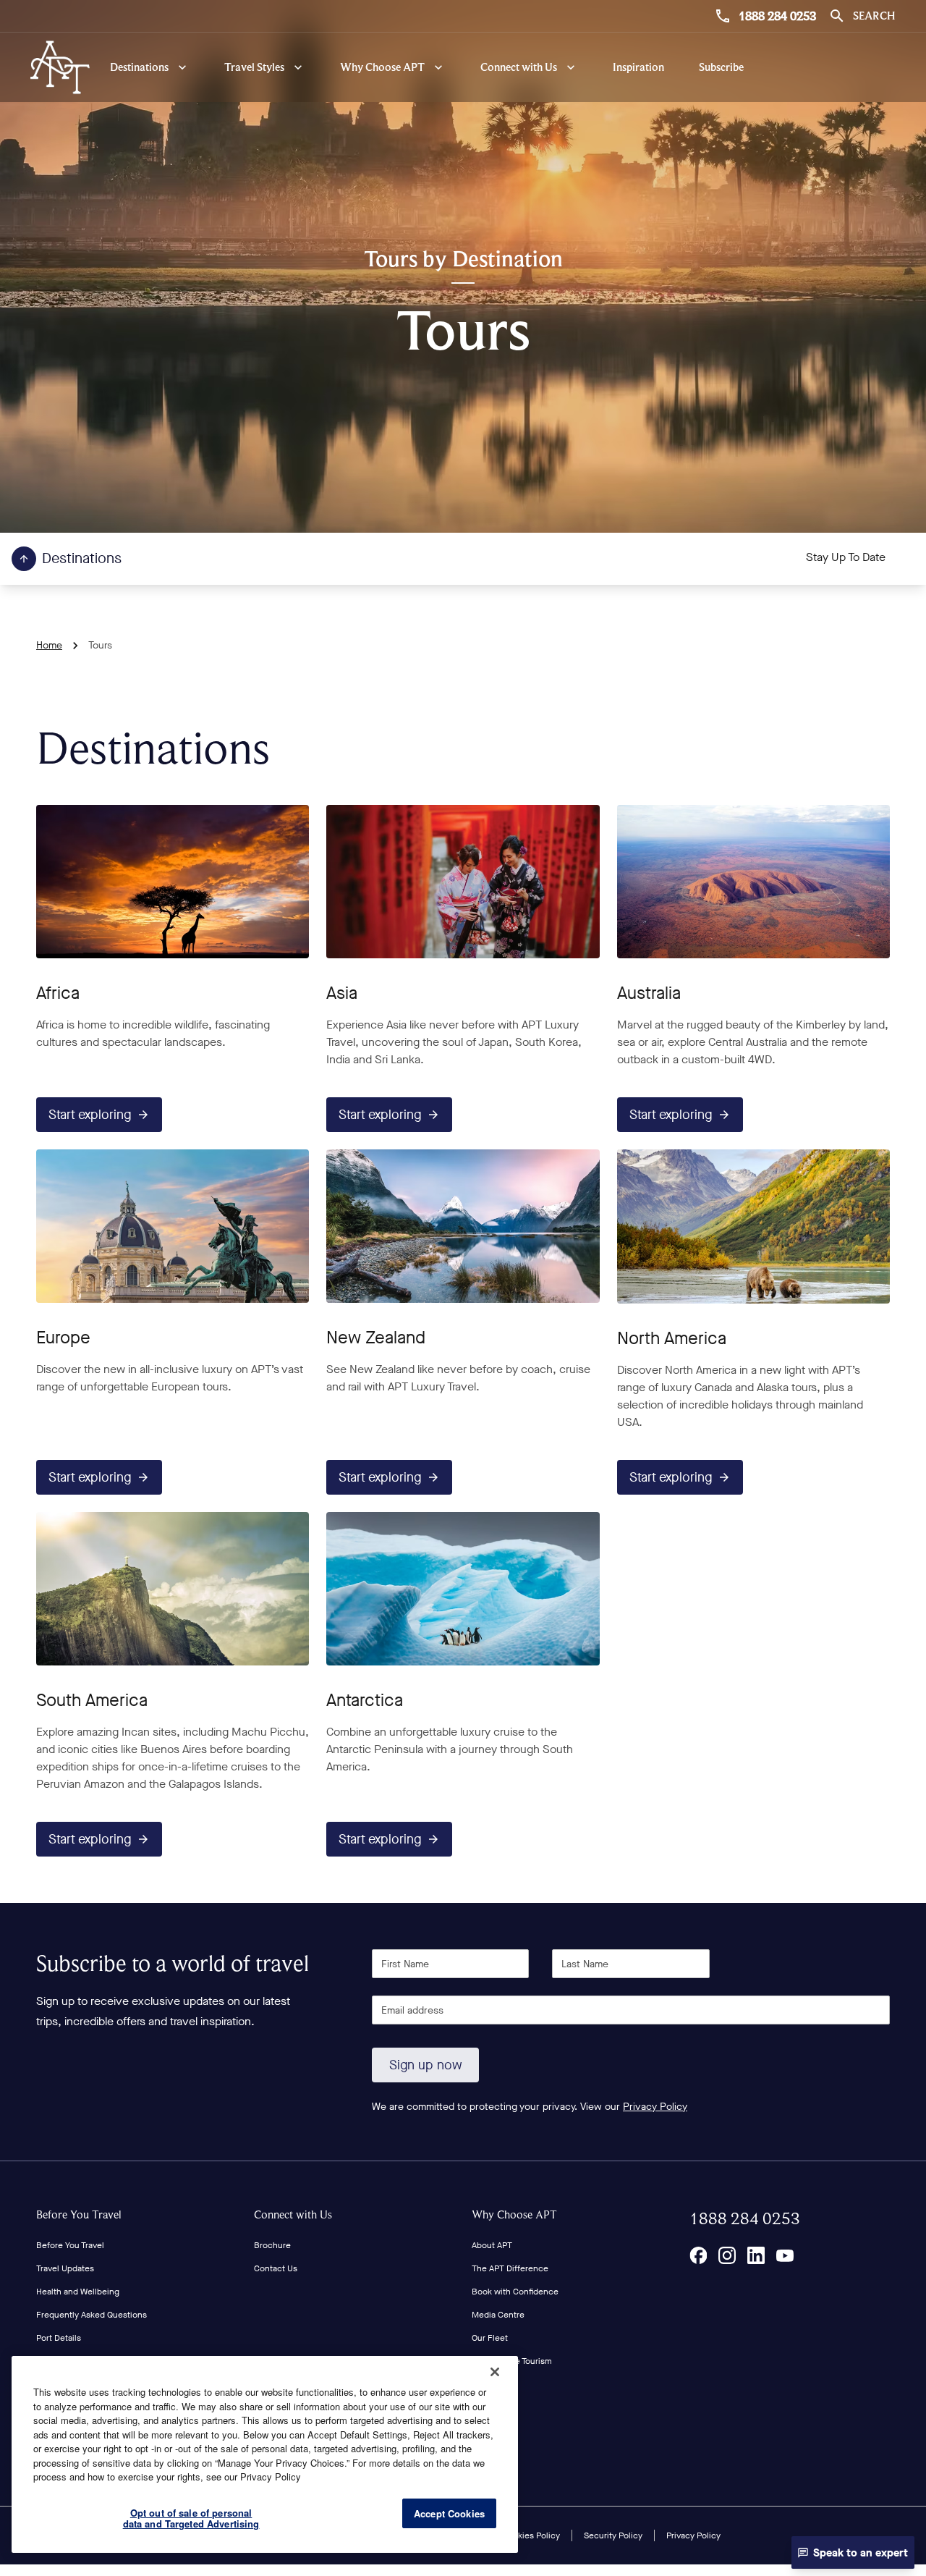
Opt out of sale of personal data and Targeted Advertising (191, 2518)
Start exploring (90, 1115)
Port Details (59, 2338)
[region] (265, 2454)
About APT (492, 2245)
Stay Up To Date (846, 557)
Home (49, 645)
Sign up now (426, 2065)
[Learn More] (698, 2255)
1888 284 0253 (777, 16)
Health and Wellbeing (78, 2292)
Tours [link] (100, 645)
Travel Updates (65, 2268)
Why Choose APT (514, 2214)
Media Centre (498, 2315)
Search (874, 16)
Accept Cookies (449, 2513)
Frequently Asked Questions (92, 2315)
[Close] (495, 2372)
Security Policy (613, 2535)
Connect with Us (293, 2214)
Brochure (272, 2245)
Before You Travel (79, 2214)
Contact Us (276, 2268)
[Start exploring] (173, 882)
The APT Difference (510, 2268)
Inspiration (638, 67)
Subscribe (721, 67)
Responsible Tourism (512, 2361)
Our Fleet (490, 2338)
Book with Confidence (515, 2292)
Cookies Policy (531, 2535)
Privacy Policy (655, 2107)
